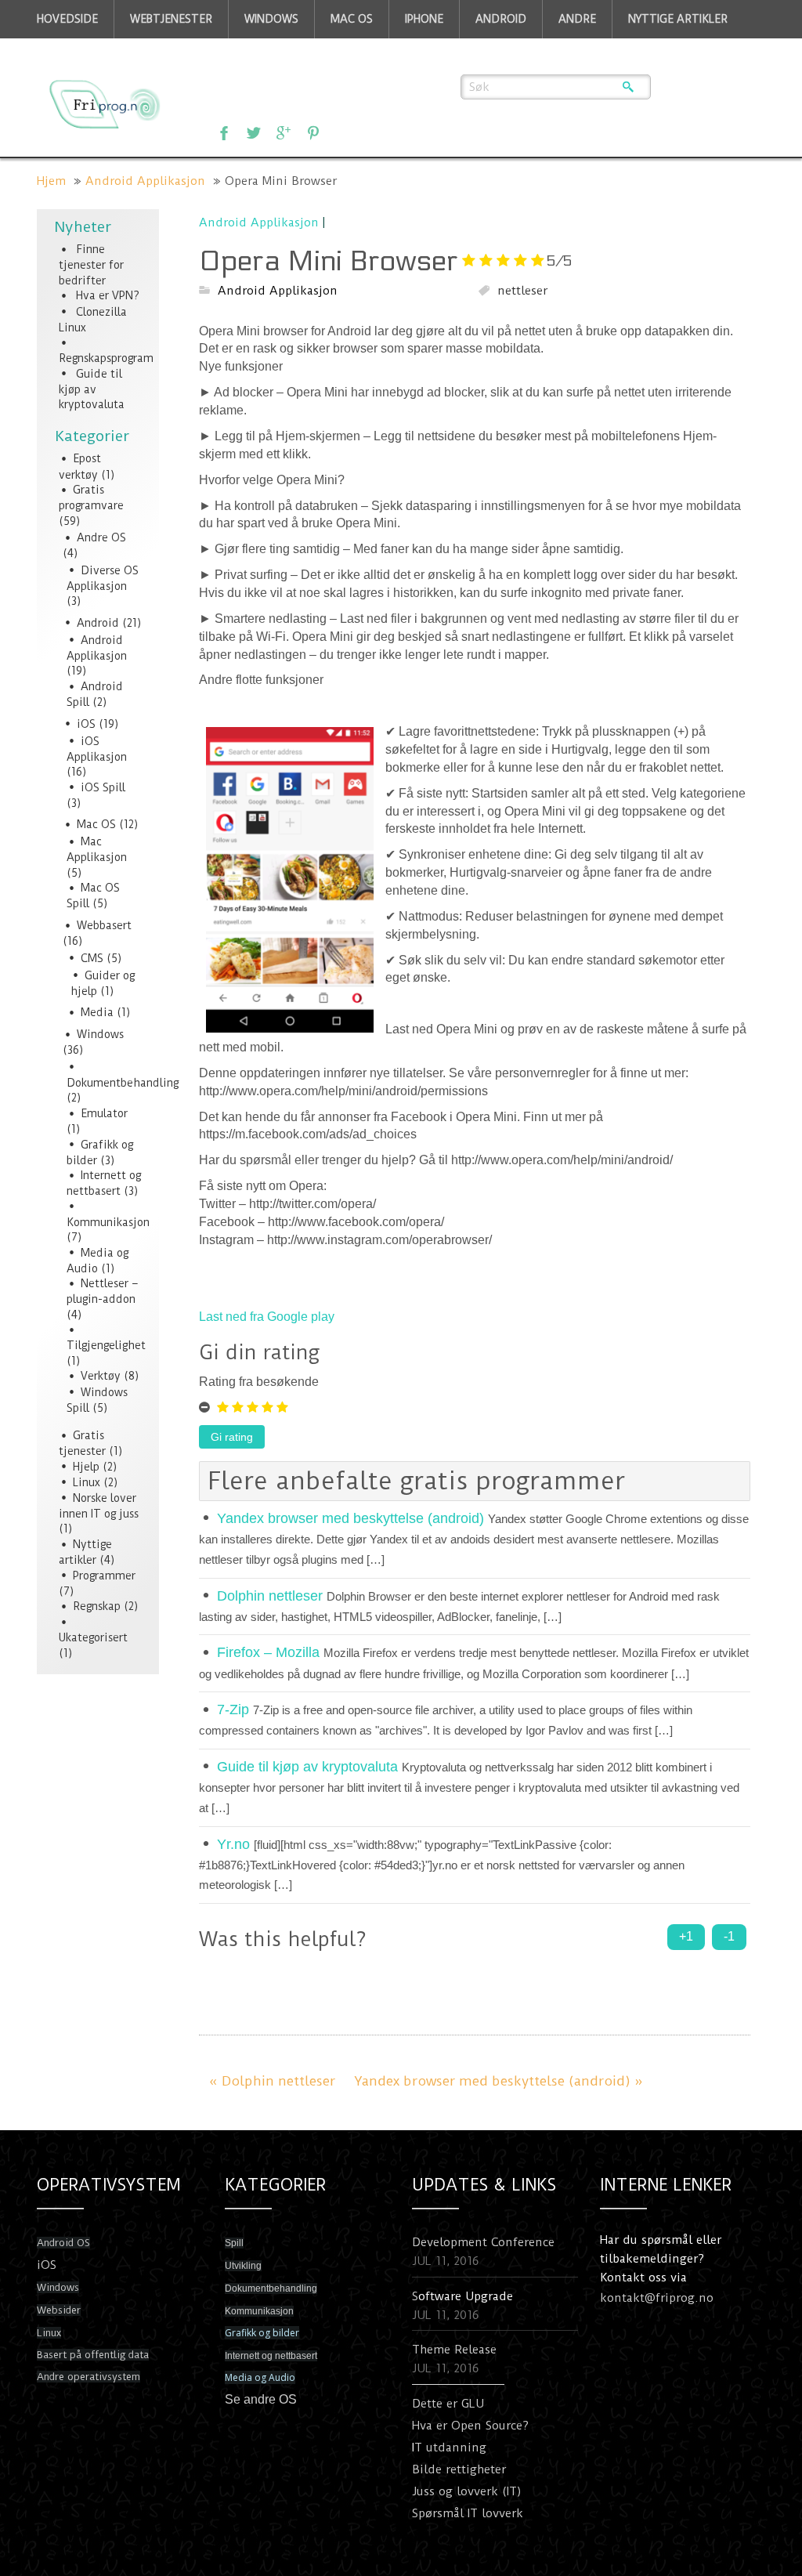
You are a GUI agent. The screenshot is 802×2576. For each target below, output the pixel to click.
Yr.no (233, 1844)
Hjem (51, 181)
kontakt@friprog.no (657, 2298)
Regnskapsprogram (106, 358)
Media (97, 1012)
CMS (92, 958)
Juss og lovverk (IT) (467, 2491)
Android (98, 623)
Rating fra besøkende (259, 1382)
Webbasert (104, 925)
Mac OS (96, 824)
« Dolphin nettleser (272, 2081)
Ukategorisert (93, 1637)
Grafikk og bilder (262, 2333)
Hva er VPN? (108, 295)
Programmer (104, 1576)
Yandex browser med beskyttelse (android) (350, 1518)
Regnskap (97, 1606)
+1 (686, 1936)
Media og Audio (260, 2377)
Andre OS (101, 537)
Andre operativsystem (89, 2377)
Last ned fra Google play (267, 1317)
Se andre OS (261, 2399)
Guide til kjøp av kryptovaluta (92, 389)
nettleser (522, 291)
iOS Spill (103, 787)
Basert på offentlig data (93, 2355)
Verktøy (101, 1376)
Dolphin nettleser (270, 1596)
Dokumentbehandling (123, 1083)
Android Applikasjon (145, 181)
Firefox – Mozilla (268, 1652)
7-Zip (233, 1709)
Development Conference (483, 2242)
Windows (100, 1034)
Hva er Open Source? (470, 2426)
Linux (87, 1482)
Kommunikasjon (108, 1222)
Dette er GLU (448, 2404)
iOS (86, 724)
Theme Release (454, 2350)
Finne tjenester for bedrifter (91, 265)
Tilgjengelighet (106, 1345)
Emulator (104, 1113)
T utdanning (450, 2448)
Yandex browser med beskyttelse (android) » (499, 2081)
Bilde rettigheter (459, 2469)
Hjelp (86, 1467)
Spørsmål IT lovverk (468, 2513)
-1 (729, 1936)
